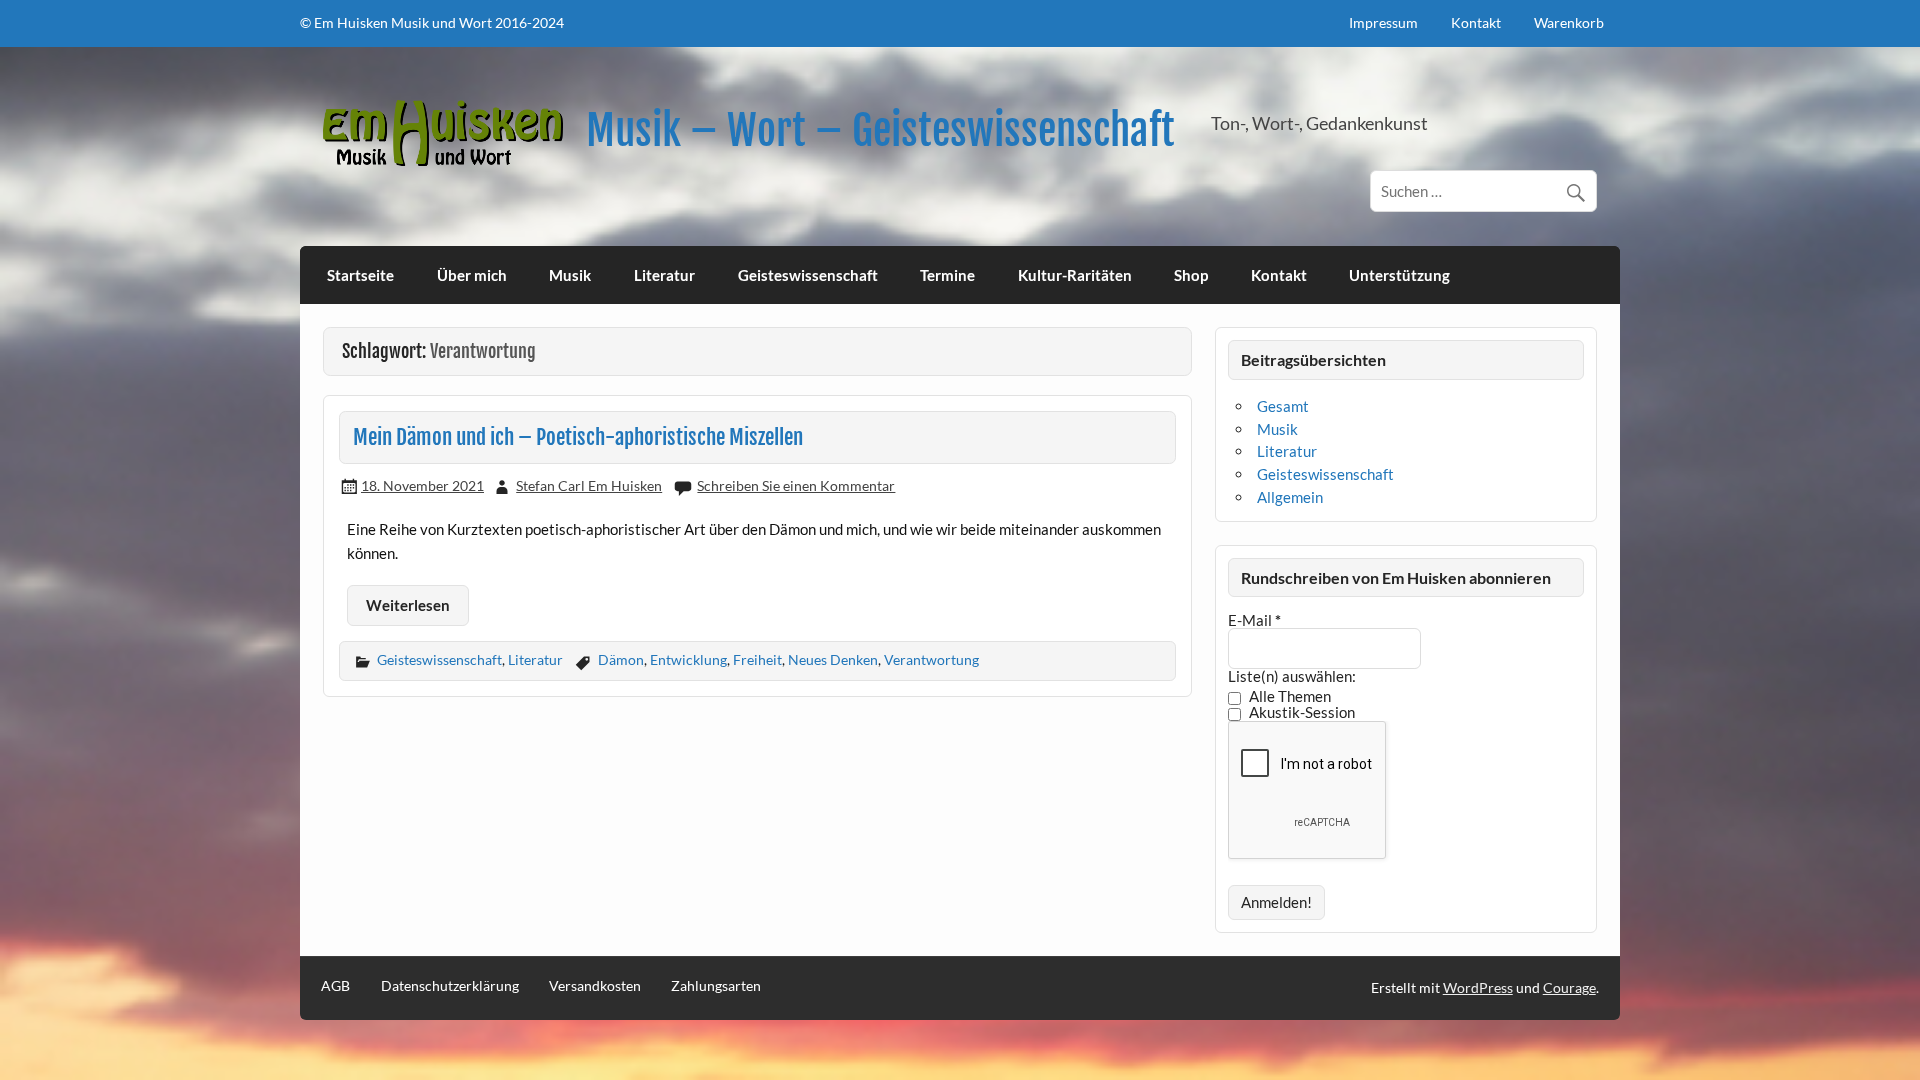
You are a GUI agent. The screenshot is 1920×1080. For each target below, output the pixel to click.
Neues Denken (833, 659)
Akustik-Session (1300, 713)
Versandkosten (595, 986)
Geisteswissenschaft (808, 275)
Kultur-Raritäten (1075, 275)
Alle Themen (1288, 697)
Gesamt (1283, 406)
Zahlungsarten (716, 986)
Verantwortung (931, 659)
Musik (570, 275)
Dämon (621, 659)
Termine (947, 275)
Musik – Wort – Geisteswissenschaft (880, 130)
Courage (1569, 987)
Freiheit (757, 659)
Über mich (472, 275)
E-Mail (1254, 620)
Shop (1191, 275)
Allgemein (1290, 497)
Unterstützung (1399, 275)
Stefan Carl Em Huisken (589, 485)
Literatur (664, 275)
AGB (335, 986)
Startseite (360, 275)
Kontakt (1476, 22)
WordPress (1478, 987)
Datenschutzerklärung (450, 986)
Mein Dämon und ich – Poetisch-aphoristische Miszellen (578, 437)
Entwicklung (688, 659)
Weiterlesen (408, 605)
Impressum (1383, 22)
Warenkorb (1569, 22)
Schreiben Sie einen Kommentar (796, 485)
